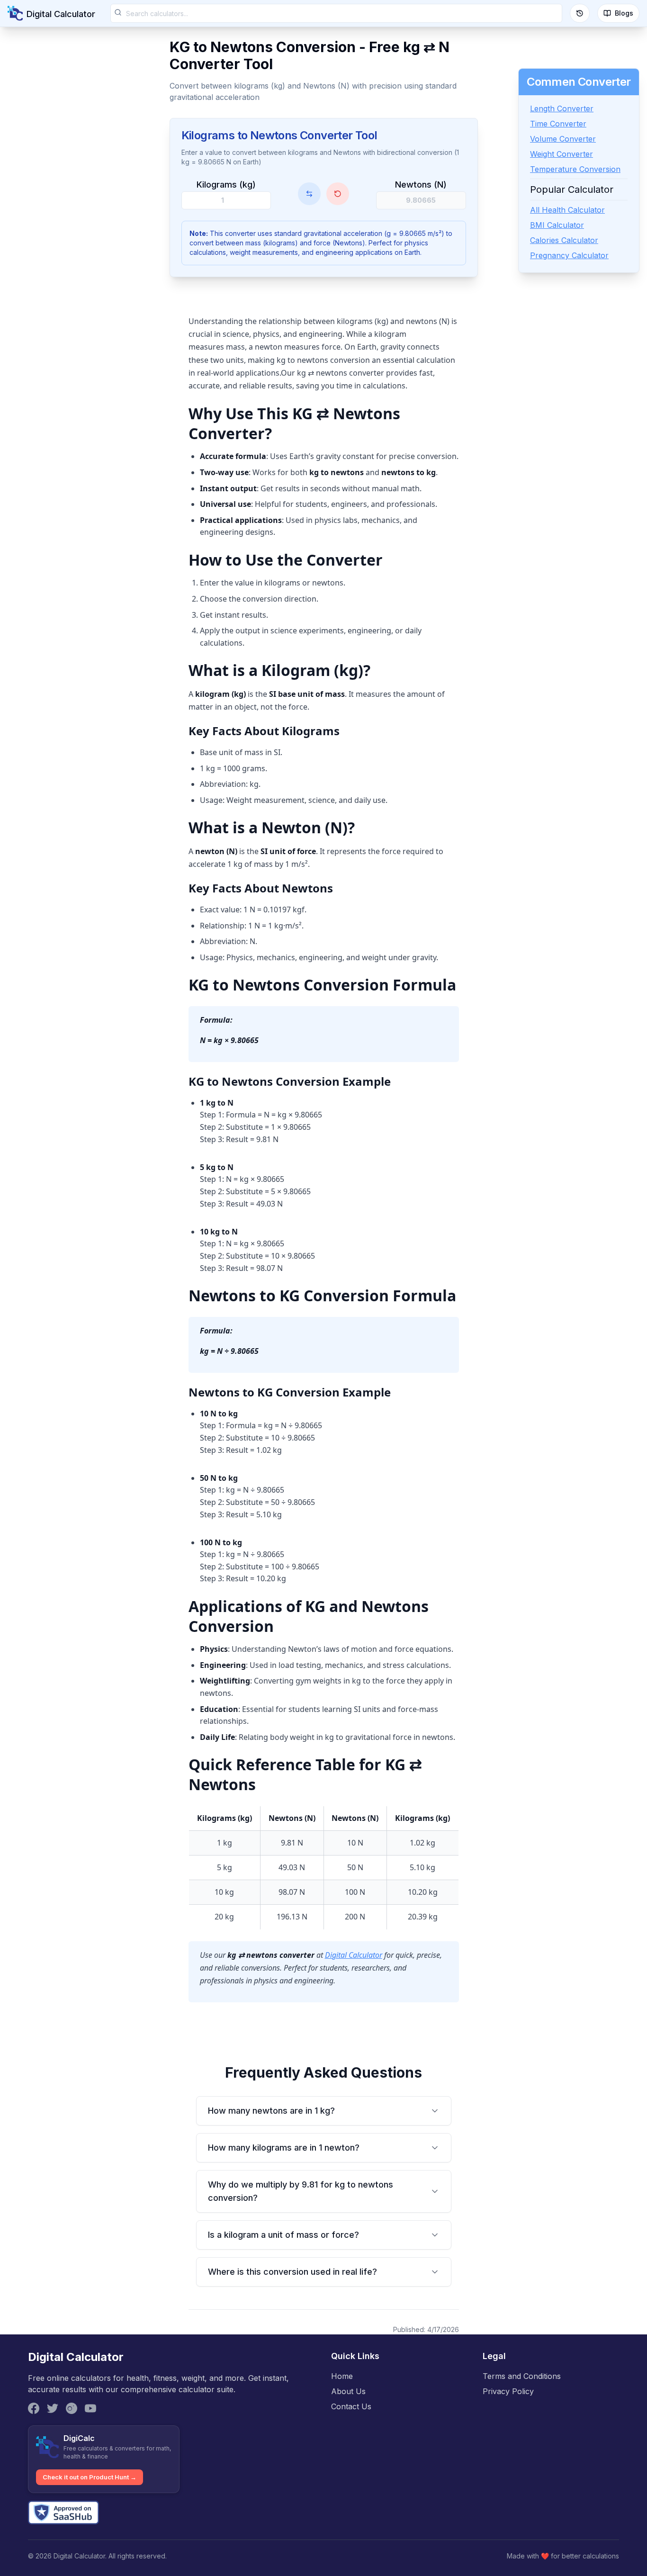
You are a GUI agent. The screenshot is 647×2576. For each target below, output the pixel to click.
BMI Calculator (557, 225)
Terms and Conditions (522, 2376)
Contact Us (351, 2406)
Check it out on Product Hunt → (90, 2477)
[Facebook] (34, 2408)
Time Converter (558, 124)
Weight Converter (562, 154)
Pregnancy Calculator (569, 255)
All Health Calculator (567, 210)
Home (342, 2376)
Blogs (624, 13)
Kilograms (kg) (226, 185)
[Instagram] (72, 2408)
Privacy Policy (508, 2391)
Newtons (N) (421, 185)
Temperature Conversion (575, 169)
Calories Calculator (564, 240)
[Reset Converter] (338, 194)
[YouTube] (90, 2408)
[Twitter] (53, 2408)
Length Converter (562, 108)
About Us (348, 2391)
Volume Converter (563, 139)
